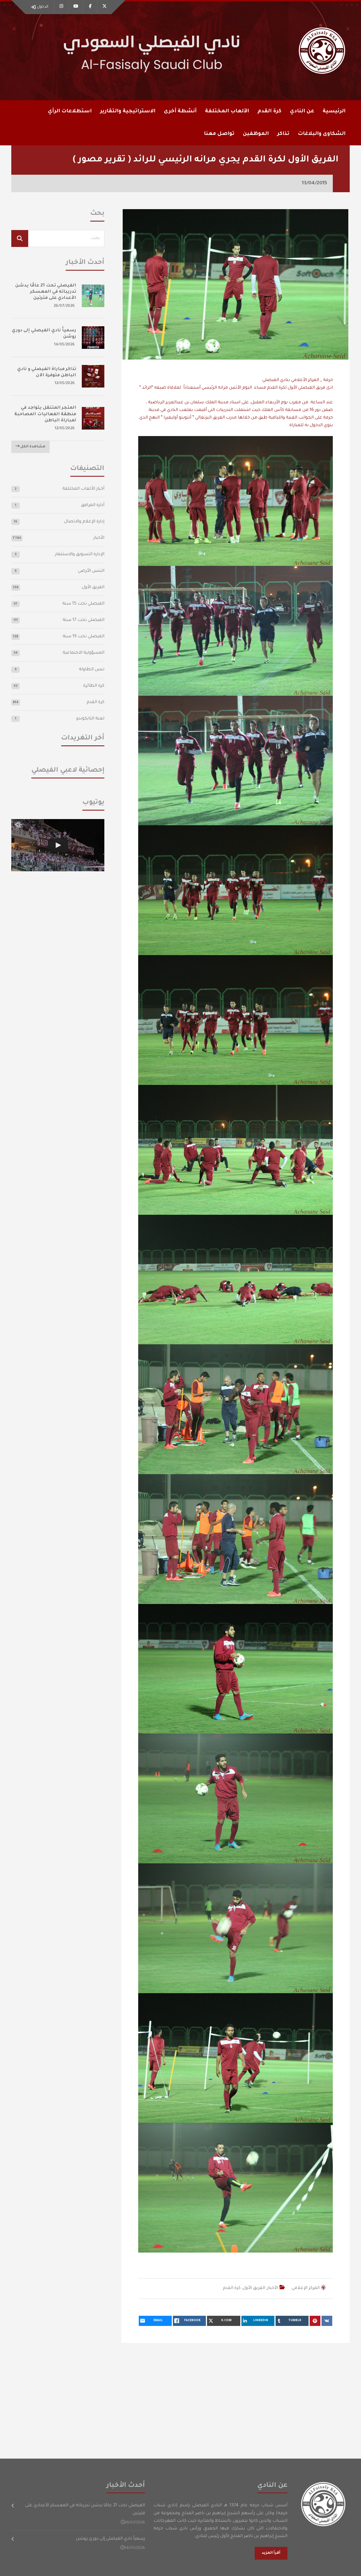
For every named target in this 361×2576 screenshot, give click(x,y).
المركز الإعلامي (306, 2288)
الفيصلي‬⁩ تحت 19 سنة (83, 637)
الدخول (43, 7)
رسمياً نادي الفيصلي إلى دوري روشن (110, 2539)
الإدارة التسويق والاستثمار (80, 554)
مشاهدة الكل (32, 447)
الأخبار (273, 2288)
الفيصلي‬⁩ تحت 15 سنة (83, 604)
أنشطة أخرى (180, 111)
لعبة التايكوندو (90, 719)
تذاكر (283, 134)
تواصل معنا (219, 134)
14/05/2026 (64, 345)
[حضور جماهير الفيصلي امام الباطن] (58, 845)
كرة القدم (232, 2288)
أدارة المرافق (93, 505)
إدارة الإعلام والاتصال (84, 522)
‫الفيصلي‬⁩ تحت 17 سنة (83, 620)
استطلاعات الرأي (70, 111)
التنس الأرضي (91, 571)
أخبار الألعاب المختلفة (83, 489)
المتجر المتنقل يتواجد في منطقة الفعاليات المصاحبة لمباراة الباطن (45, 414)
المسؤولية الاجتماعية (83, 653)
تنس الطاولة (92, 670)
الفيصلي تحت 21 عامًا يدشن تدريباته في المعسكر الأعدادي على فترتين (46, 292)
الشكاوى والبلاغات (322, 134)
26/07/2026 (64, 306)
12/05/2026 (65, 383)
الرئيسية (334, 111)
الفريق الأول (254, 2288)
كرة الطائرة (94, 686)
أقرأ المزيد (271, 2553)
